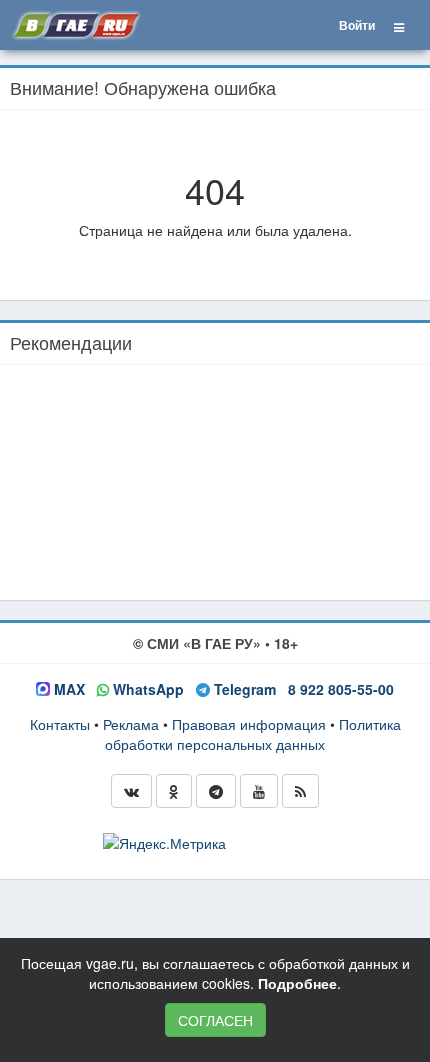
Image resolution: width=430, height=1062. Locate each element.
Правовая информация (249, 724)
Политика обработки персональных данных (253, 734)
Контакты (60, 724)
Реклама (131, 724)
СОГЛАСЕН (215, 1020)
